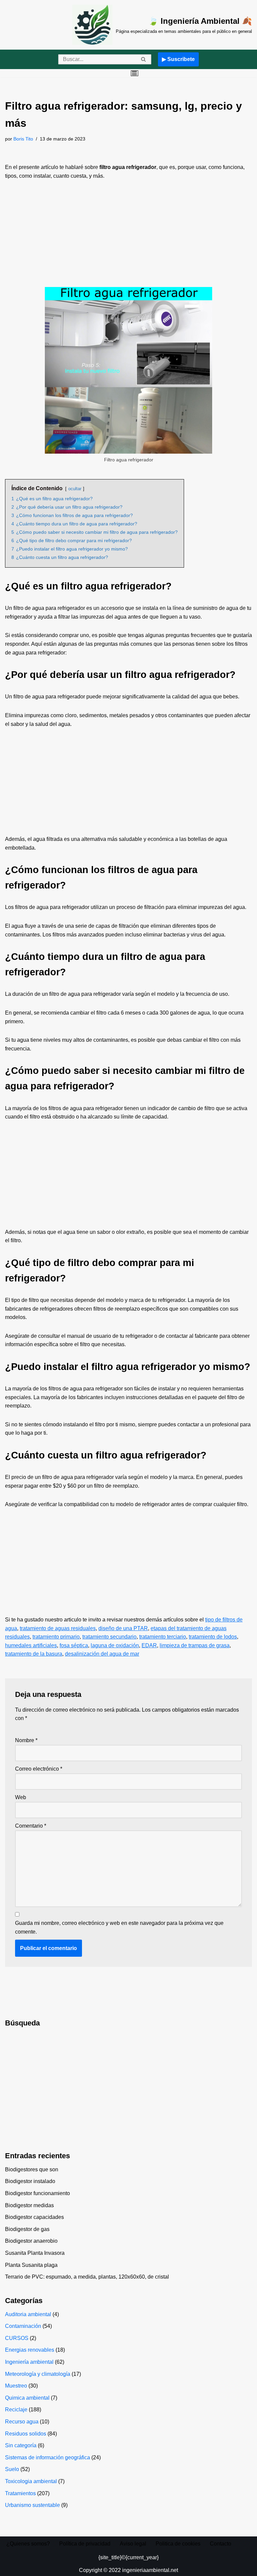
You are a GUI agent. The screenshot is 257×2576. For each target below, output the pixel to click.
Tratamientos (20, 2493)
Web (21, 1797)
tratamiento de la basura (34, 1654)
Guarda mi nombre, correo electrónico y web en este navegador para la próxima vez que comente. (119, 1927)
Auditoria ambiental (28, 2314)
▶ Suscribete (178, 59)
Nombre (26, 1740)
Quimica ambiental (27, 2398)
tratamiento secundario (109, 1637)
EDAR (149, 1645)
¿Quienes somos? (28, 2544)
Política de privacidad (85, 2544)
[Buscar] (144, 59)
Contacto (221, 2544)
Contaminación (23, 2326)
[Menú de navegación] (135, 73)
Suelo (12, 2469)
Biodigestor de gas (27, 2229)
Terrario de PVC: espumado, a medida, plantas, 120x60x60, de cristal (87, 2277)
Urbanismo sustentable (32, 2505)
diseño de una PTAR (123, 1628)
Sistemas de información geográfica (48, 2457)
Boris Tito (23, 139)
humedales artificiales (31, 1645)
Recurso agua (22, 2422)
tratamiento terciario (163, 1637)
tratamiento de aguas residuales (58, 1628)
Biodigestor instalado (30, 2181)
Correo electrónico (39, 1769)
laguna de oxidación (115, 1645)
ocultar (75, 489)
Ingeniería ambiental (29, 2362)
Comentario (31, 1826)
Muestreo (16, 2386)
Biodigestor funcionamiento (37, 2193)
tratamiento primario (56, 1637)
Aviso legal (133, 2544)
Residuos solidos (26, 2434)
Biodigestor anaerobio (31, 2241)
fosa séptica (74, 1645)
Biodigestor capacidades (34, 2217)
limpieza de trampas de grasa (195, 1645)
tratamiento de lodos (213, 1637)
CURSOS (17, 2338)
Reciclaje (16, 2410)
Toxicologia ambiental (31, 2481)
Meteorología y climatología (38, 2374)
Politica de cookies (178, 2544)
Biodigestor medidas (29, 2205)
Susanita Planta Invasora (35, 2253)
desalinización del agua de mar (102, 1654)
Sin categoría (21, 2445)
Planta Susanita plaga (31, 2265)
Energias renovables (30, 2350)
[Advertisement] (128, 237)
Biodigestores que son (32, 2169)
